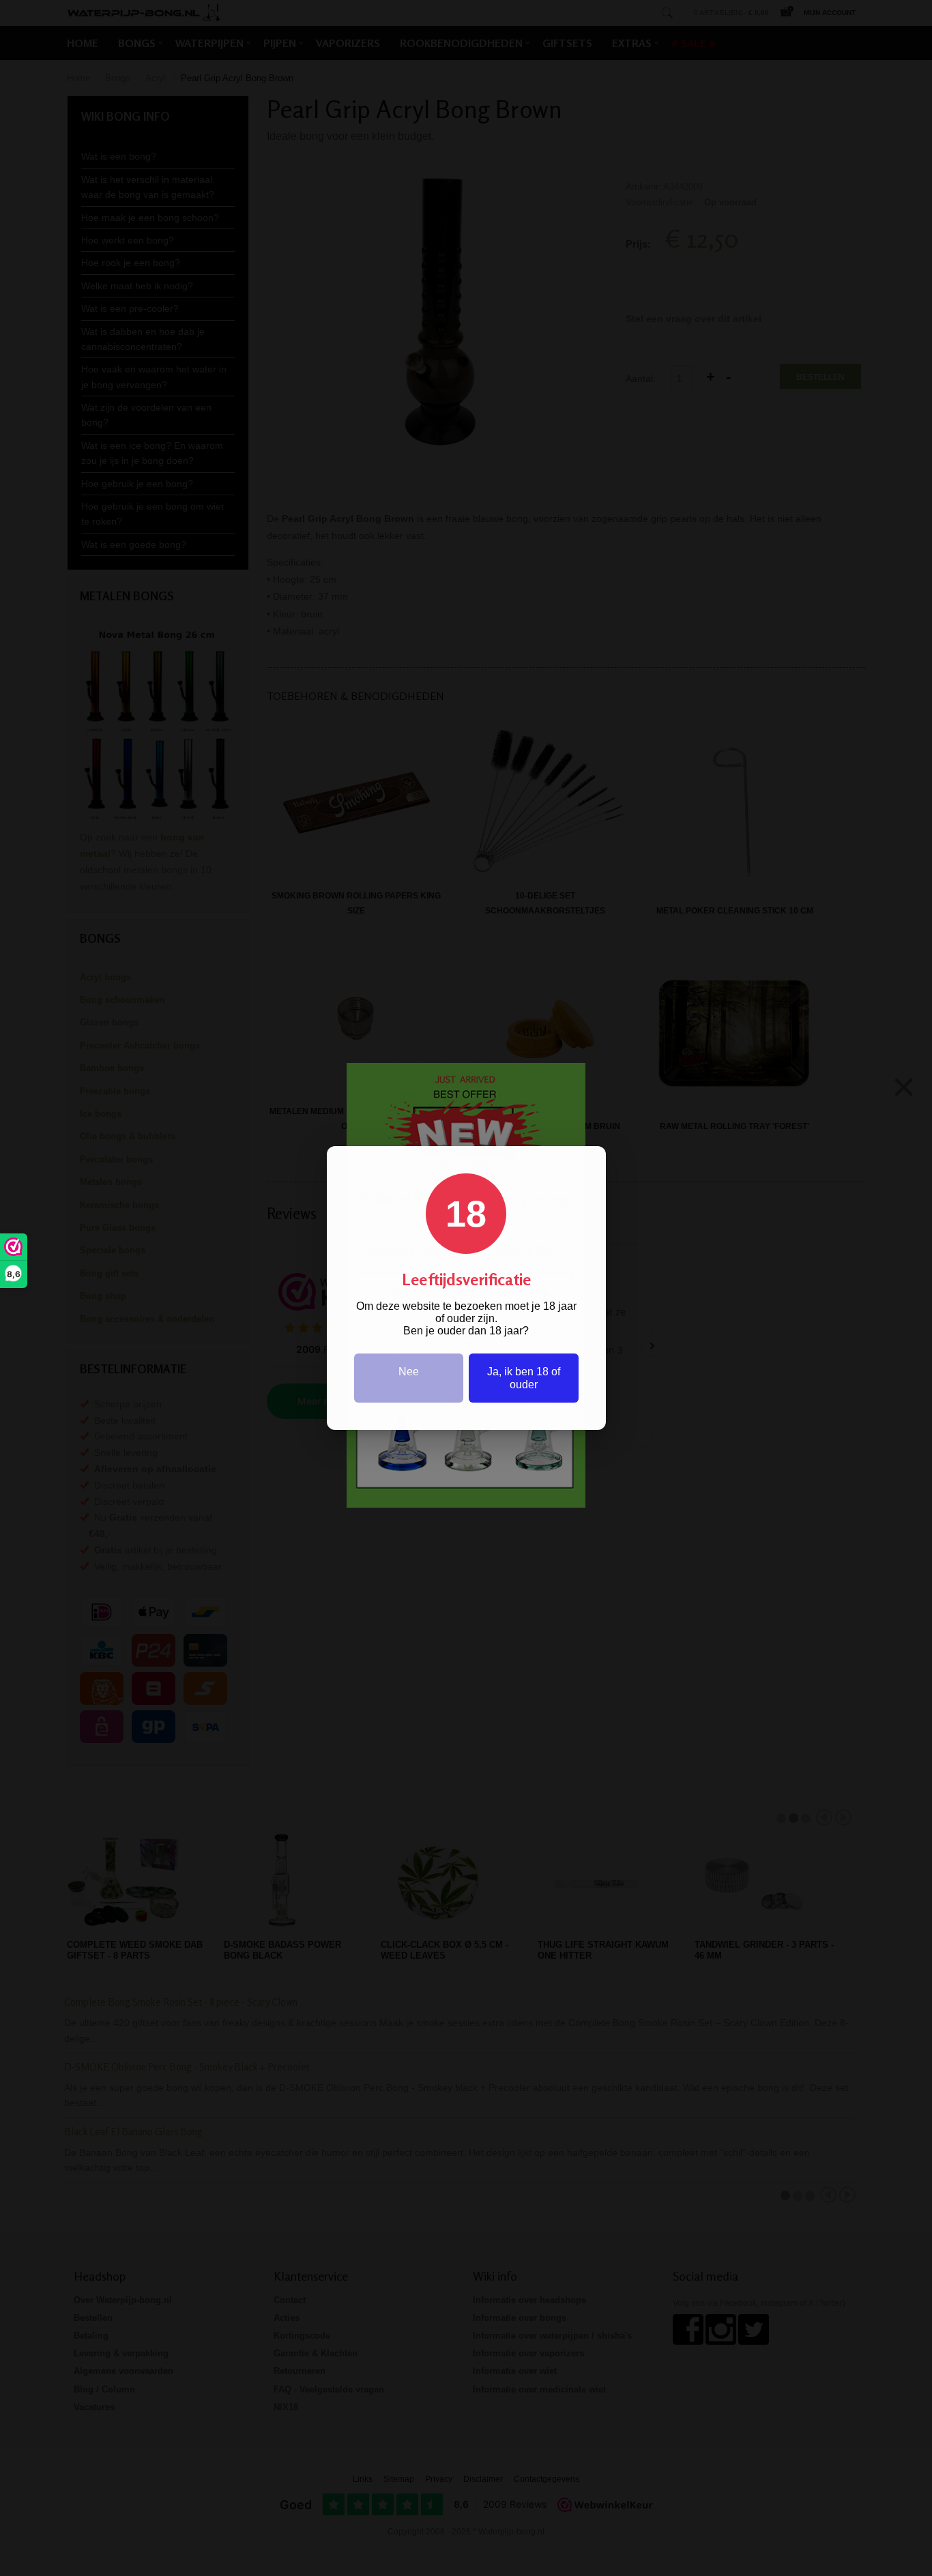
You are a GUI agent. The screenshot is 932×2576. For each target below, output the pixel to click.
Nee (409, 1372)
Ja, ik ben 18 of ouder (524, 1378)
